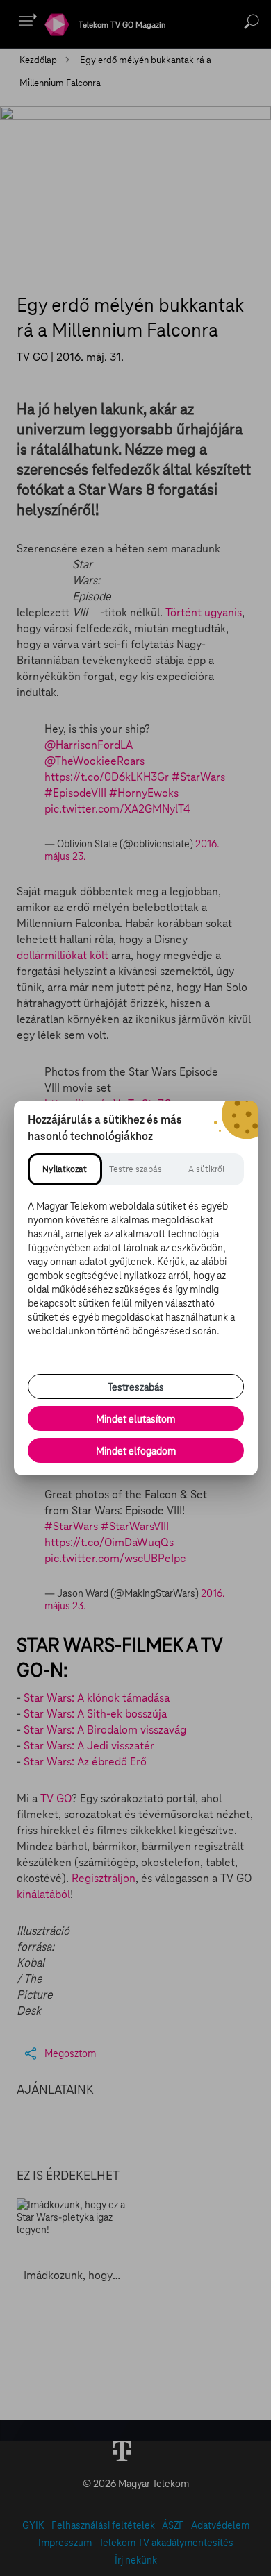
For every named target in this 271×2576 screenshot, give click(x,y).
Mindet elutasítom (135, 1419)
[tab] (65, 1169)
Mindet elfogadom (136, 1451)
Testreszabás (136, 1387)
